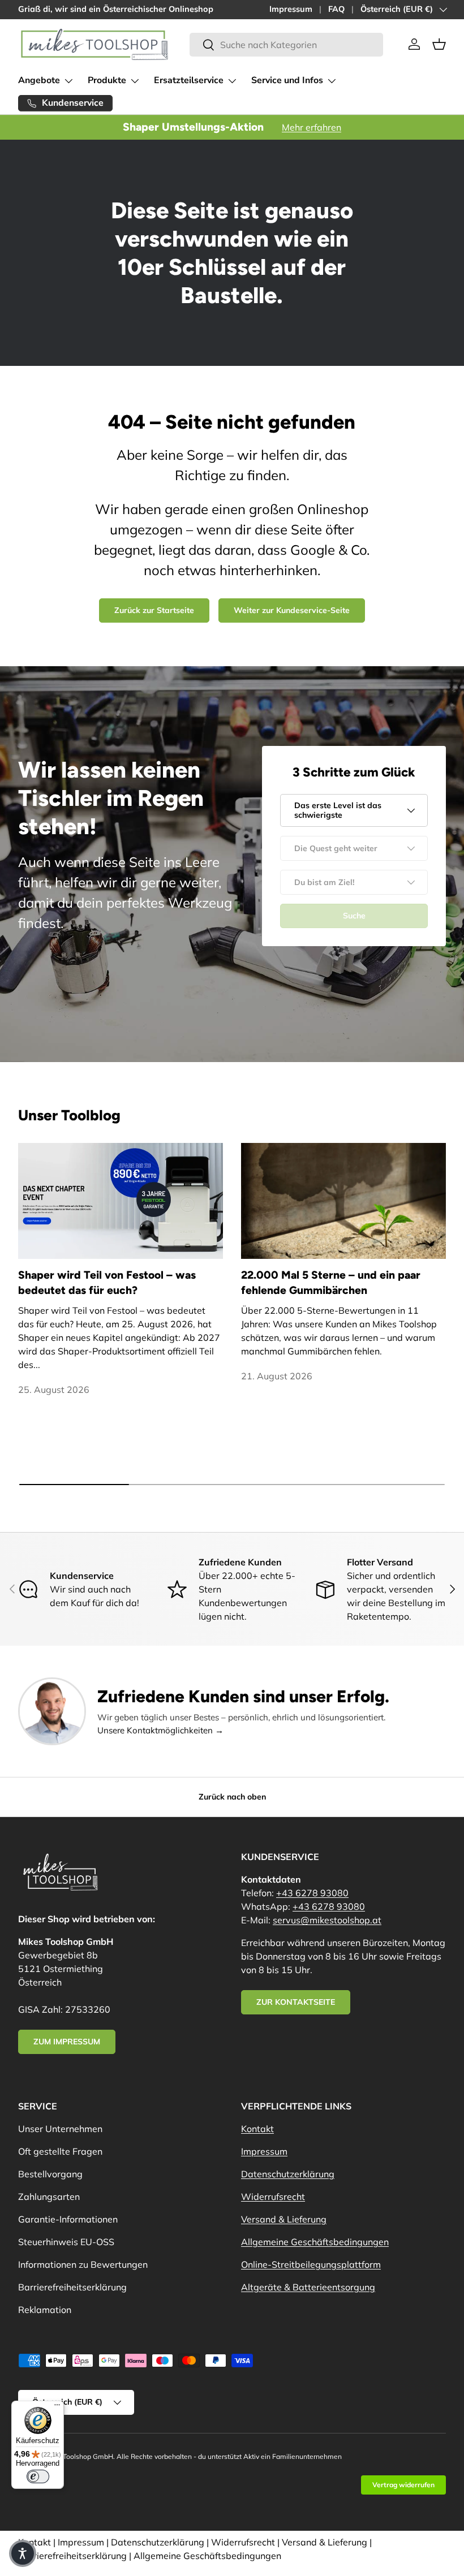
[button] (439, 44)
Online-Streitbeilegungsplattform (311, 2264)
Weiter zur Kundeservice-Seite (292, 610)
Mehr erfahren (312, 127)
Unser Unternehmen (60, 2129)
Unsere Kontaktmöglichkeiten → (160, 1730)
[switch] (38, 2476)
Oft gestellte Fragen (60, 2151)
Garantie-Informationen (68, 2219)
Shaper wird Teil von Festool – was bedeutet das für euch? (107, 1283)
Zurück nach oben (232, 1797)
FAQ (336, 9)
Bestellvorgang (50, 2174)
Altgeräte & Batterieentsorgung (308, 2287)
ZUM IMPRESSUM (67, 2042)
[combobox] (286, 45)
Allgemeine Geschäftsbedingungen (315, 2242)
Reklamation (45, 2310)
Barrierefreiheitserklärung (72, 2287)
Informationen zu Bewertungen (83, 2264)
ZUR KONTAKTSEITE (296, 2002)
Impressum (291, 9)
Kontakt (257, 2129)
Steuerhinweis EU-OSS (66, 2242)
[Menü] (57, 2407)
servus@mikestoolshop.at (327, 1920)
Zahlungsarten (49, 2197)
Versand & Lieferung (284, 2219)
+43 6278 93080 (312, 1893)
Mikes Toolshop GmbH (78, 2456)
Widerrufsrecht (273, 2197)
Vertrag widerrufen (403, 2485)
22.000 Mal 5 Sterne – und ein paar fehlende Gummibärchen (331, 1283)
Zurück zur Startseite (154, 610)
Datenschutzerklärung (288, 2174)
